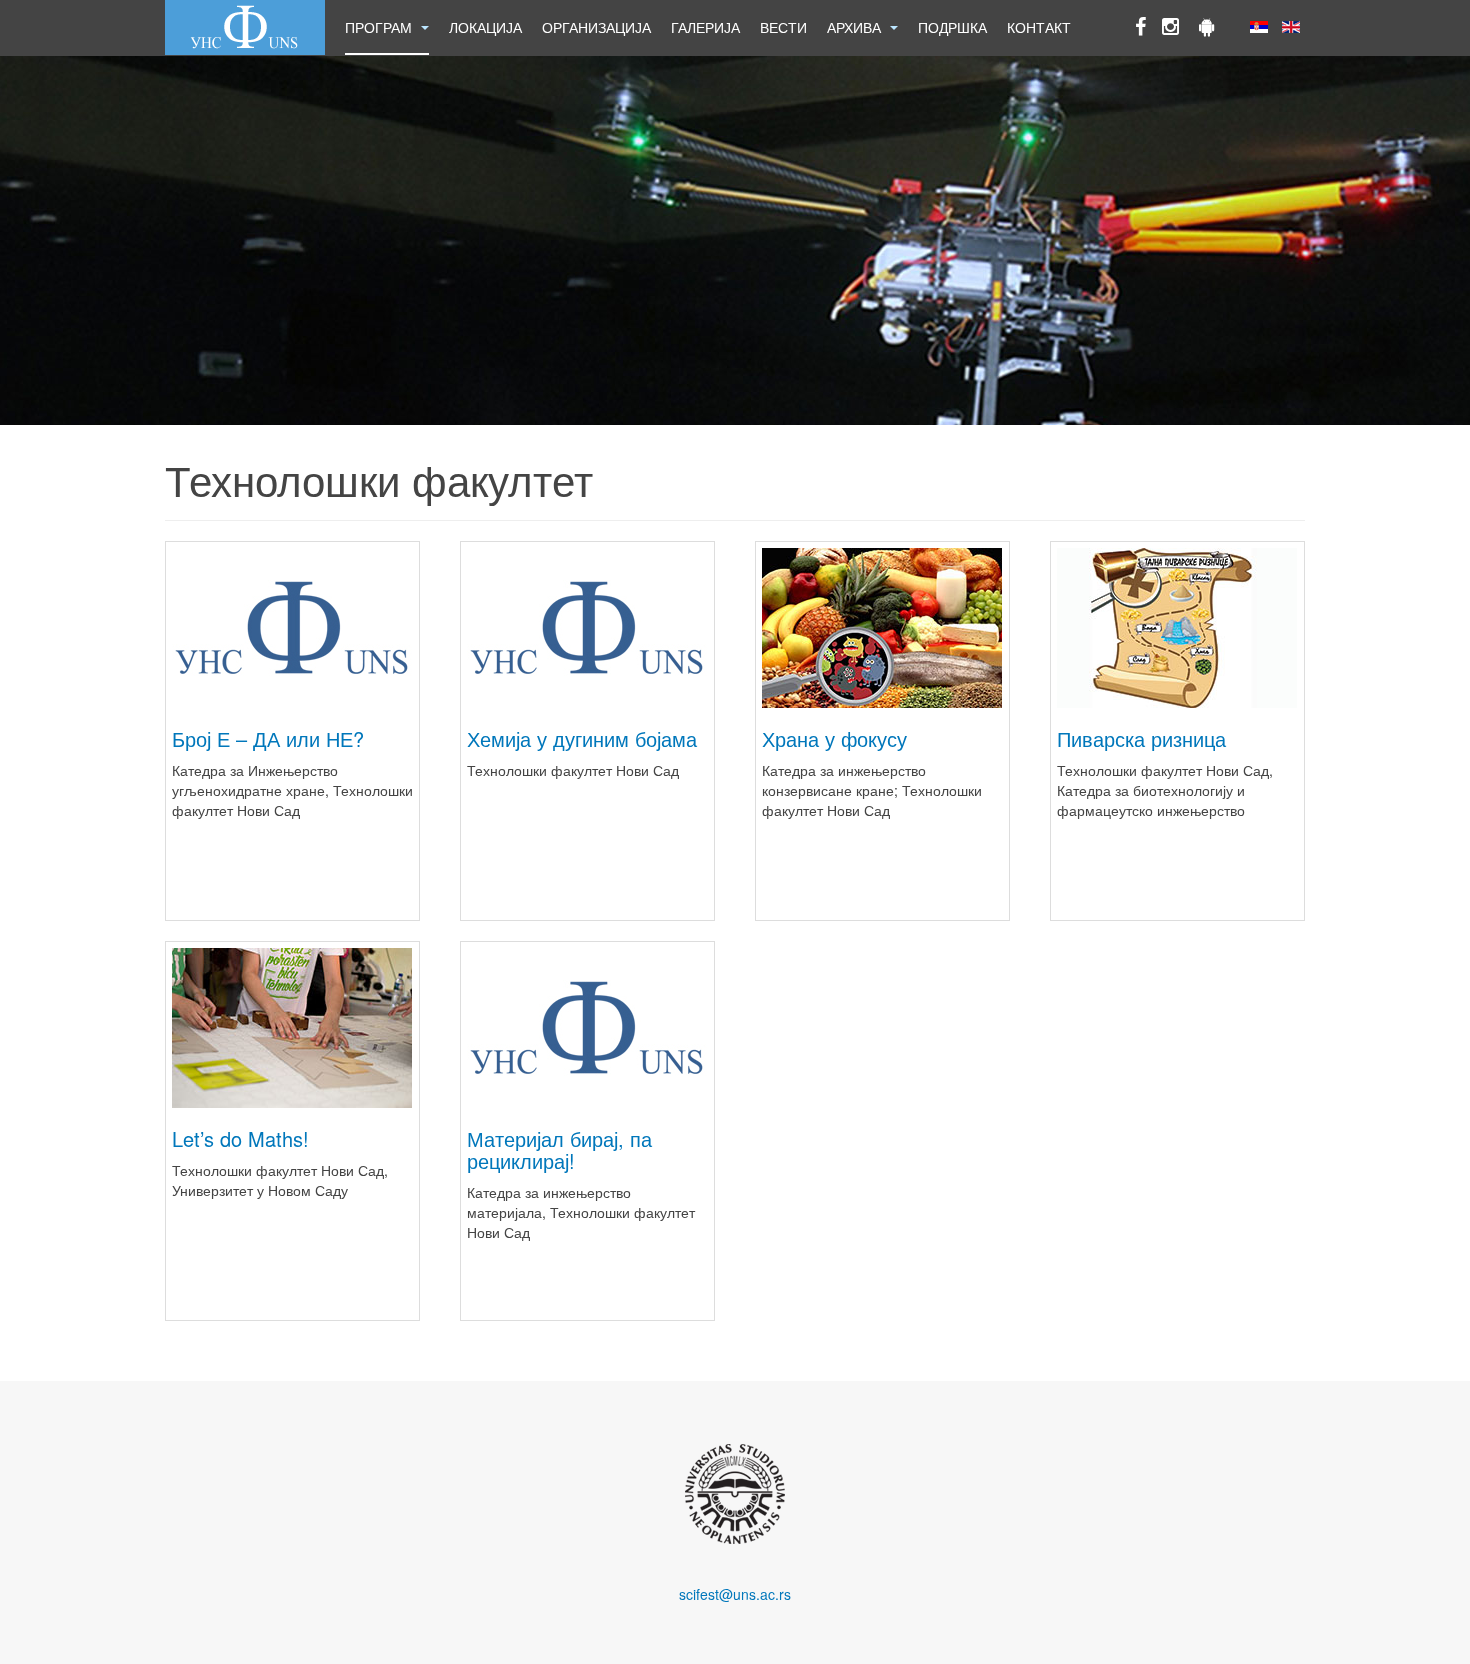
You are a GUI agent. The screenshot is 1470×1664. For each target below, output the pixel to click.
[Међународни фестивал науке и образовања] (245, 27)
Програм (380, 27)
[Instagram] (1170, 28)
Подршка (952, 27)
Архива (856, 27)
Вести (783, 27)
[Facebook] (1140, 28)
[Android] (1207, 28)
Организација (596, 27)
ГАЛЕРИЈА (705, 27)
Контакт (1039, 27)
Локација (485, 27)
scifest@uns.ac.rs (735, 1594)
